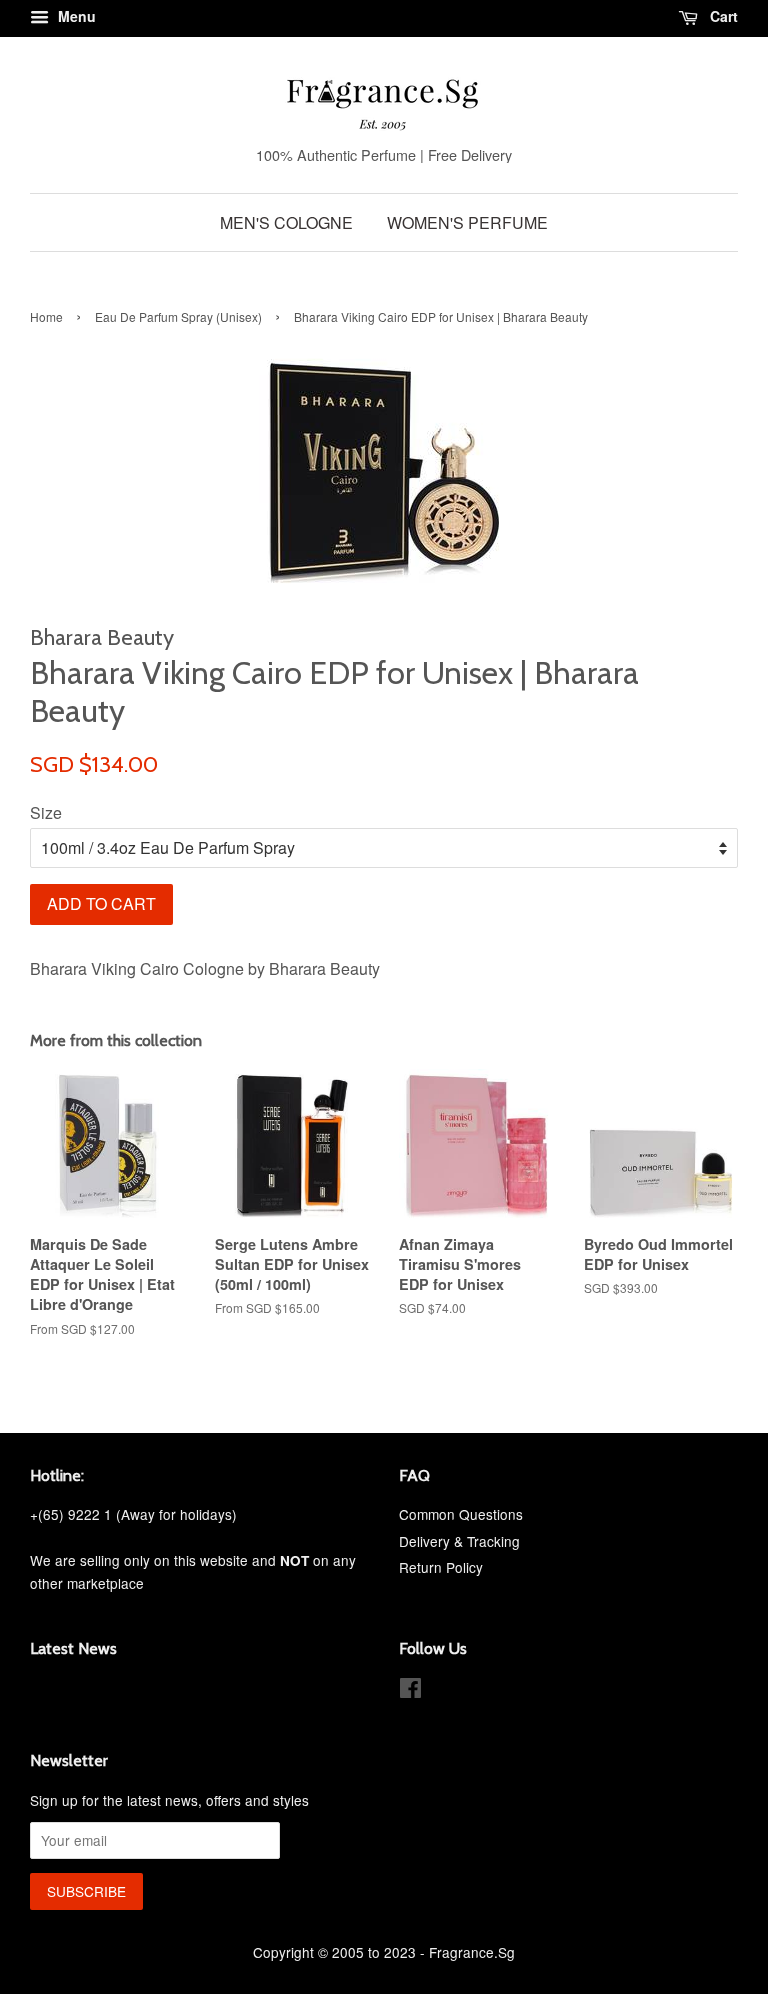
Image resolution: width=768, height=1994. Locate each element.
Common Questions (461, 1514)
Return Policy (441, 1567)
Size (46, 812)
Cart (722, 16)
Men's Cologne (286, 222)
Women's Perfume (467, 222)
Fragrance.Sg (472, 1952)
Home (46, 316)
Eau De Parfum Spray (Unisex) (178, 316)
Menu (75, 16)
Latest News (73, 1648)
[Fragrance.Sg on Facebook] (410, 1691)
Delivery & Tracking (459, 1541)
